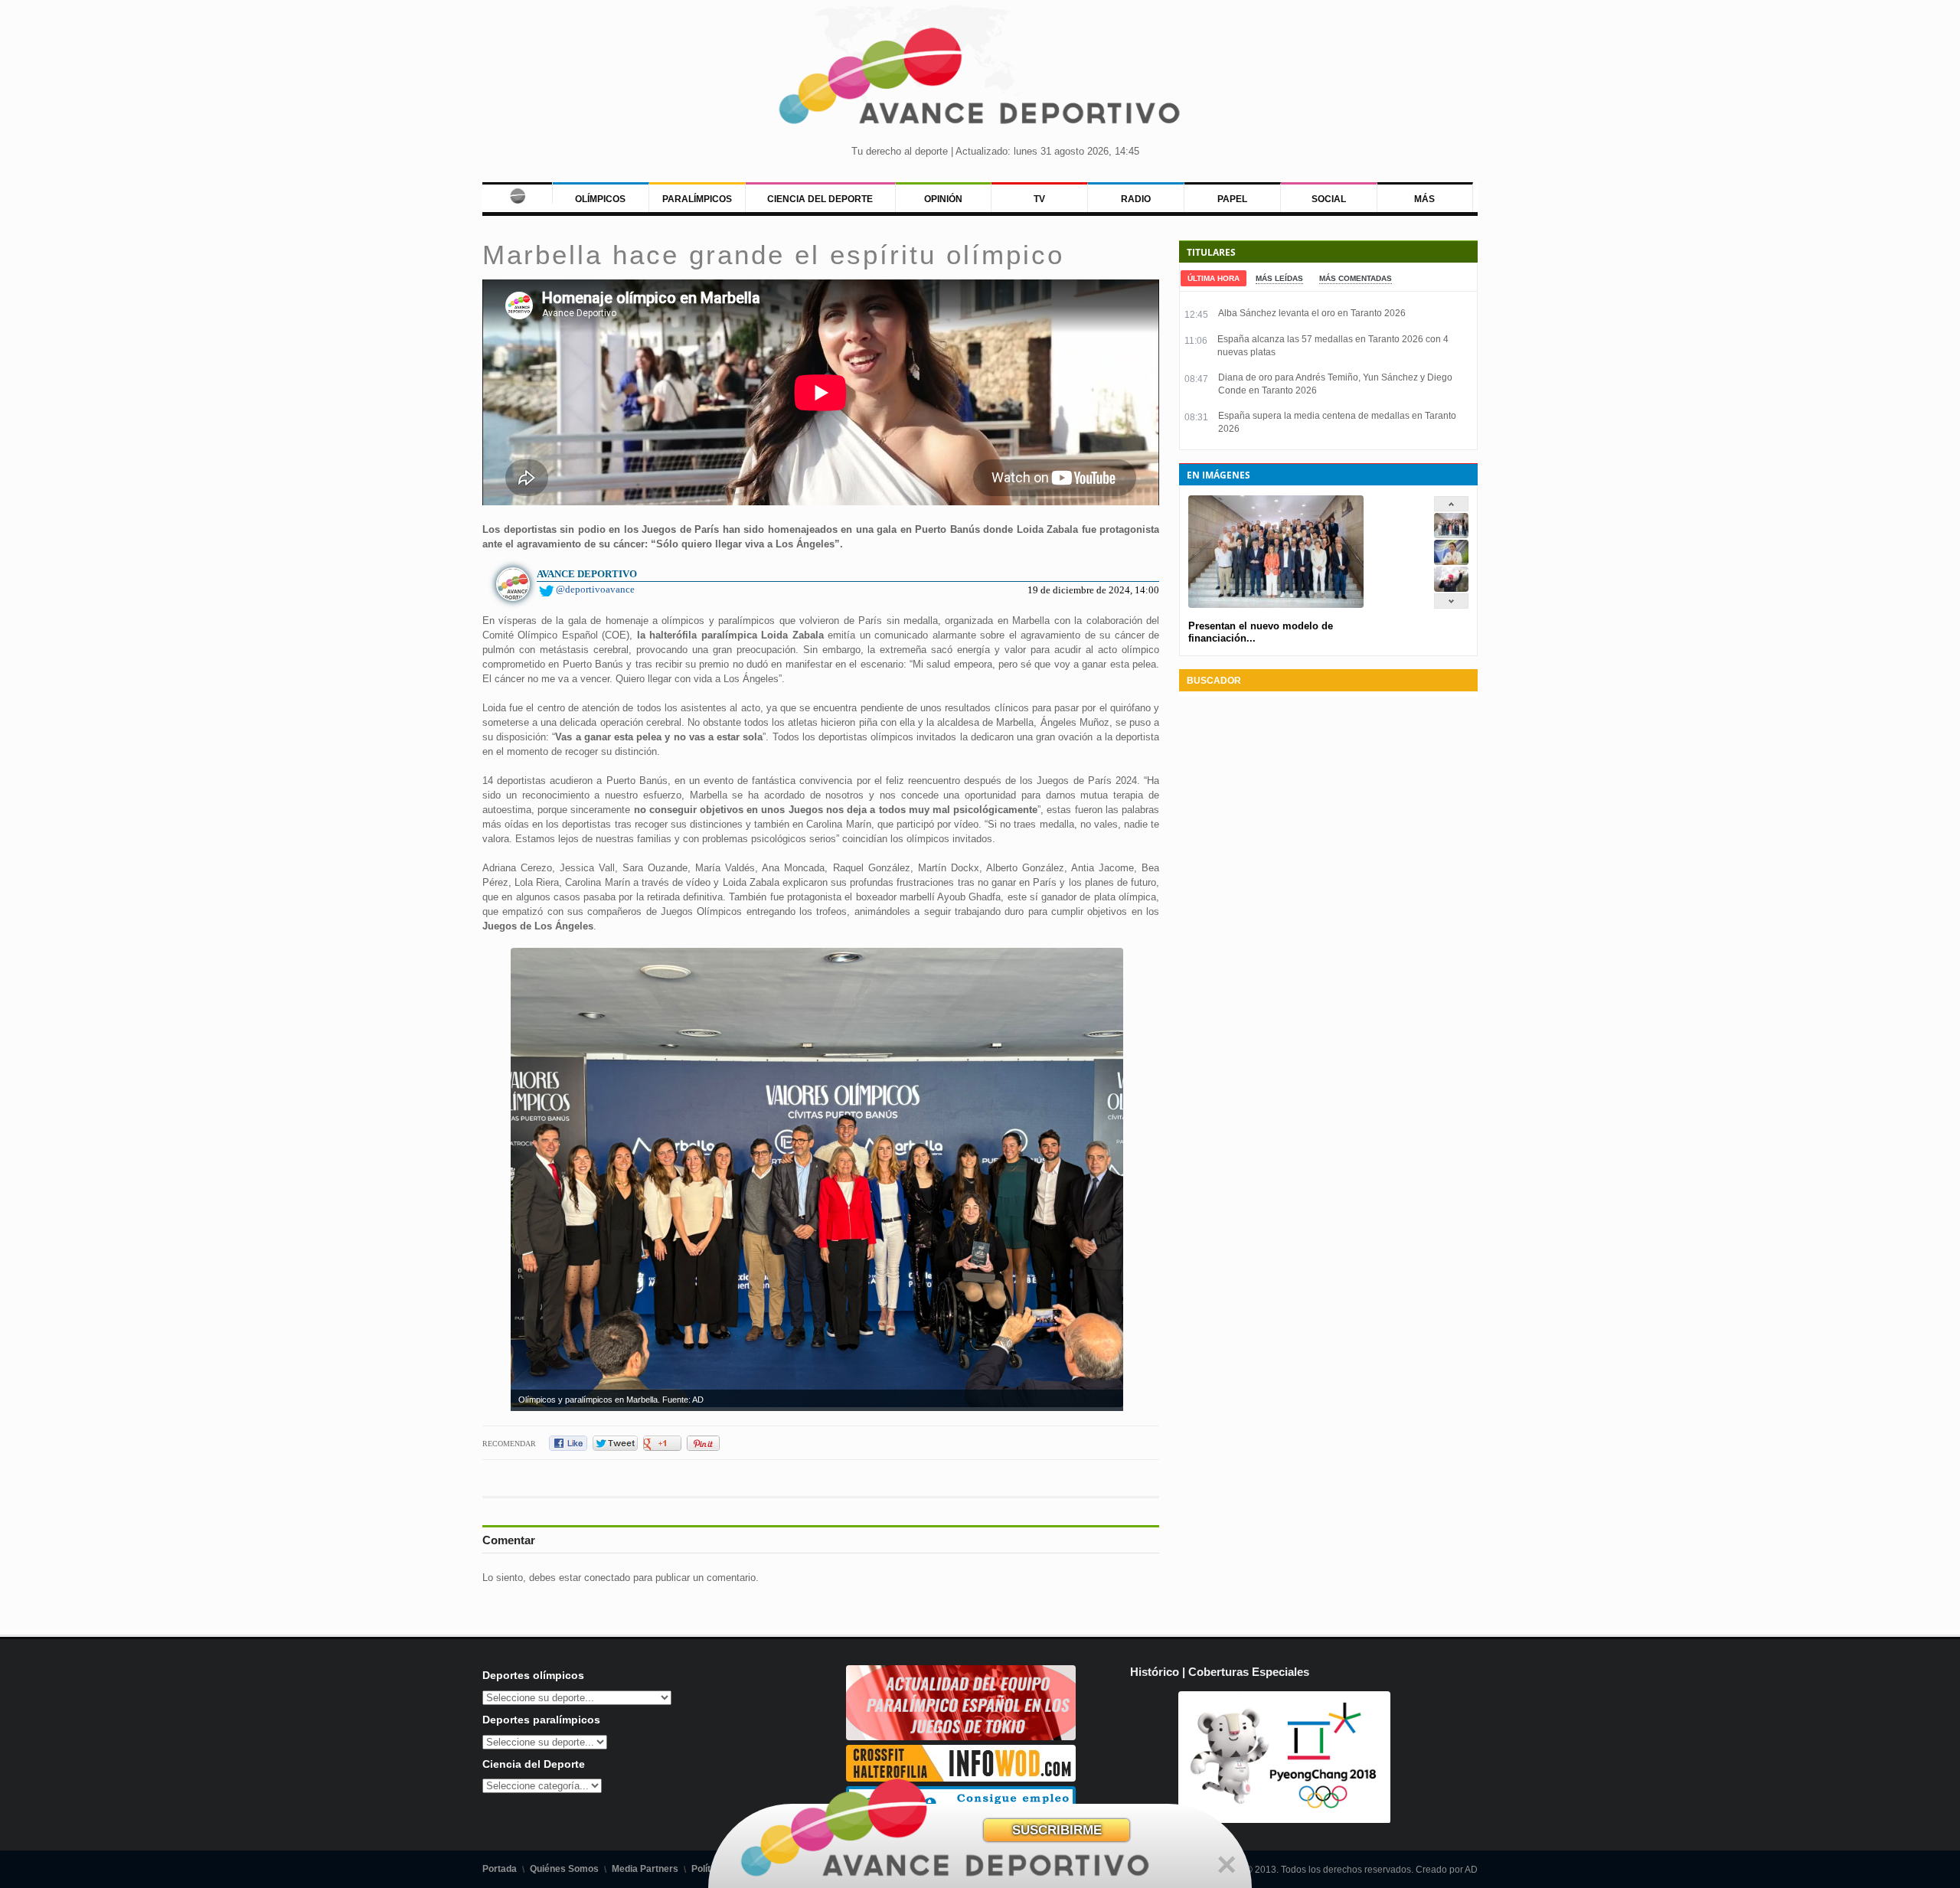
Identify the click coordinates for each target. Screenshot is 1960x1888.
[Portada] (517, 193)
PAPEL (1232, 199)
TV (1039, 199)
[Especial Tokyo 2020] (961, 1737)
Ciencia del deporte (820, 199)
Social (1329, 199)
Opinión (943, 199)
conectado (607, 1578)
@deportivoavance (595, 589)
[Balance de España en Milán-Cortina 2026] (1451, 562)
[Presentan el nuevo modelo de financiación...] (1451, 535)
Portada (500, 1869)
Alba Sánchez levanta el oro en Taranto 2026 (1312, 313)
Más (1424, 199)
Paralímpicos (697, 199)
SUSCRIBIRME (1057, 1830)
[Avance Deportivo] (980, 81)
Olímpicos (600, 199)
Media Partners (645, 1869)
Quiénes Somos (564, 1869)
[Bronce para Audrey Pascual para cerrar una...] (1451, 588)
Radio (1136, 199)
